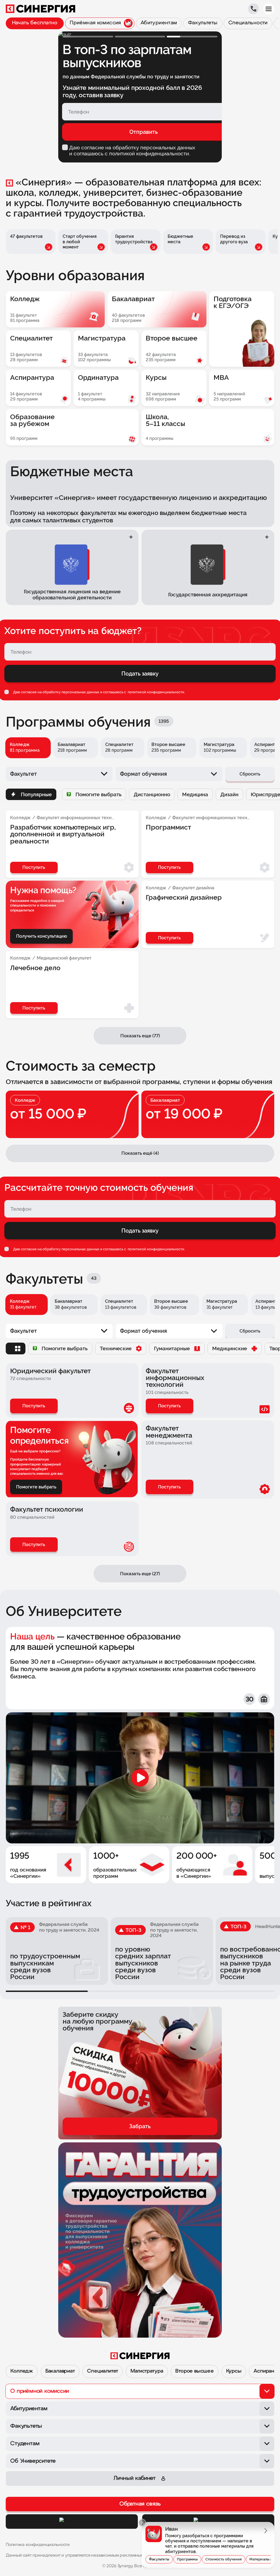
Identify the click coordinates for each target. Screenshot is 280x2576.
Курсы (234, 2371)
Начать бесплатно (35, 23)
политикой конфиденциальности (156, 692)
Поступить (34, 1406)
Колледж (22, 2371)
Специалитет (103, 2371)
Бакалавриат (60, 2371)
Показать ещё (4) (140, 1153)
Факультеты (159, 2559)
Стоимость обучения (224, 2559)
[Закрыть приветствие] (142, 2523)
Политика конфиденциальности (38, 2545)
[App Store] (72, 2522)
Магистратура (147, 2371)
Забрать (140, 2126)
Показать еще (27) (140, 1574)
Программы (187, 2559)
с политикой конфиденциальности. (147, 153)
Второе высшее (195, 2371)
